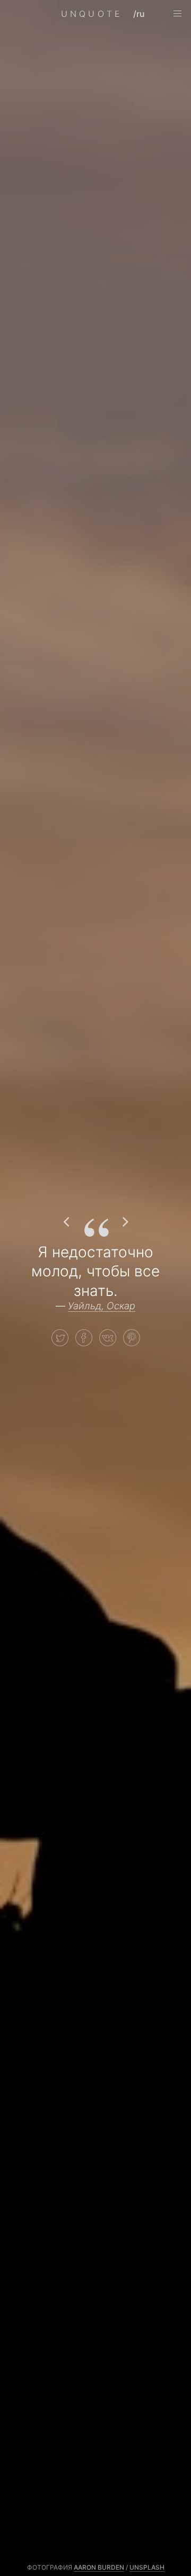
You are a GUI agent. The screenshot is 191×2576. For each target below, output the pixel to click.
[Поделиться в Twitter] (60, 1338)
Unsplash (147, 2567)
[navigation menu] (177, 14)
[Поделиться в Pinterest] (132, 1338)
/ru (139, 14)
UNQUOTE (92, 14)
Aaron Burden (99, 2567)
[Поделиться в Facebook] (84, 1338)
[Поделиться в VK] (108, 1338)
